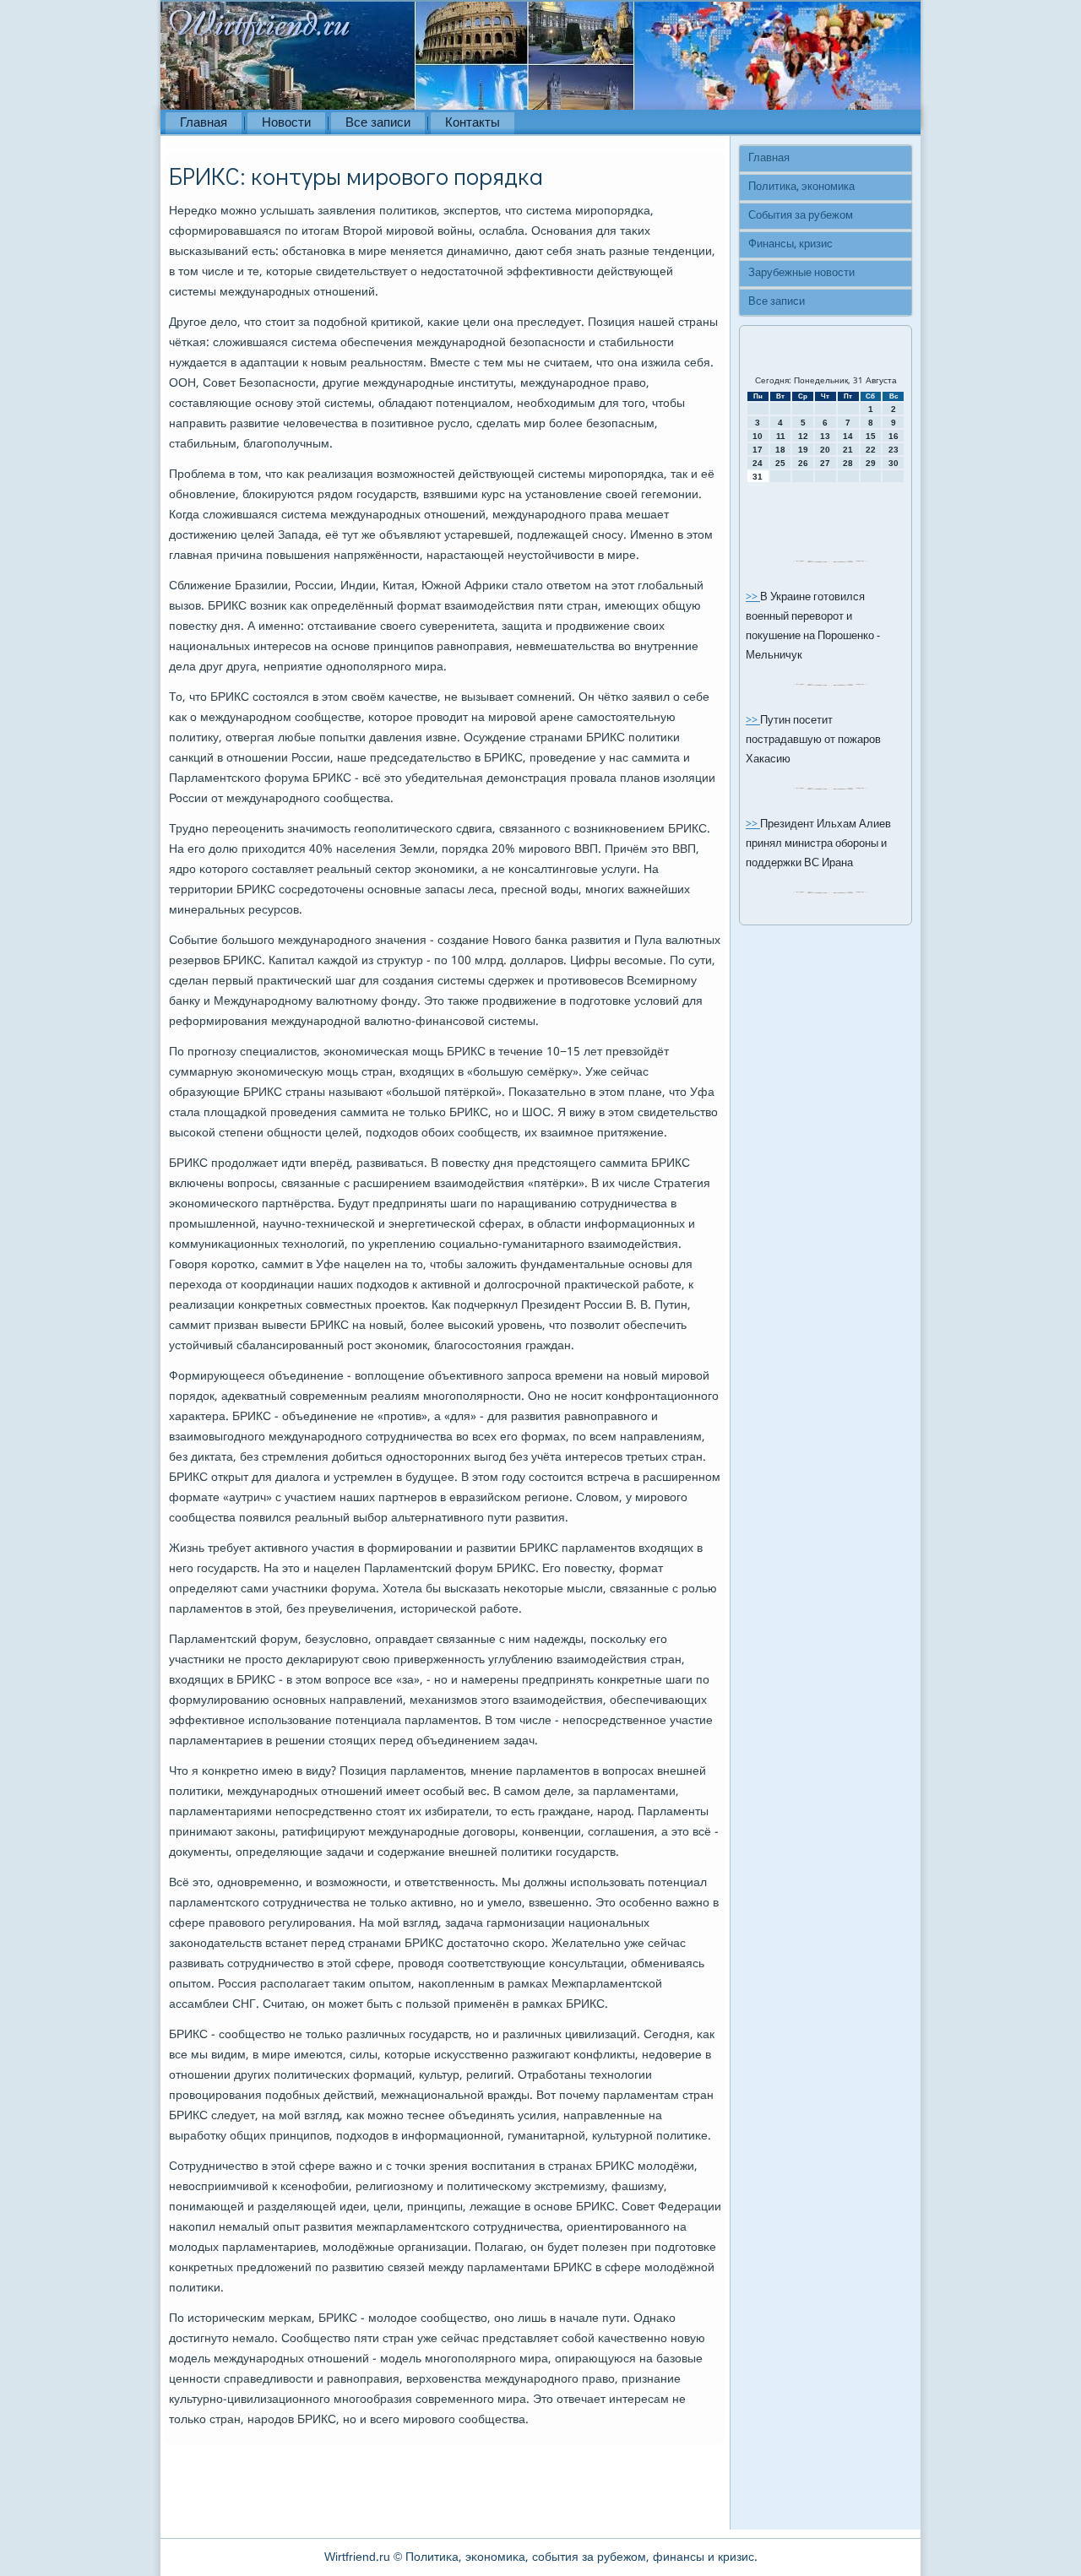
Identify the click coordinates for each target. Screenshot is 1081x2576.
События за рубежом (801, 216)
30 (894, 463)
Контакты (473, 123)
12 (803, 436)
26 (803, 463)
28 (848, 463)
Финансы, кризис (790, 244)
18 (780, 450)
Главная (204, 123)
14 (848, 436)
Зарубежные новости (801, 273)
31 (758, 477)
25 (780, 463)
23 (894, 450)
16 (894, 436)
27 (825, 463)
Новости (286, 123)
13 (825, 436)
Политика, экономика (801, 187)
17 (758, 450)
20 (825, 450)
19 (803, 450)
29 (871, 463)
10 (758, 436)
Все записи (378, 123)
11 (781, 436)
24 (758, 463)
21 (848, 450)
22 (871, 450)
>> (753, 597)
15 (871, 436)
